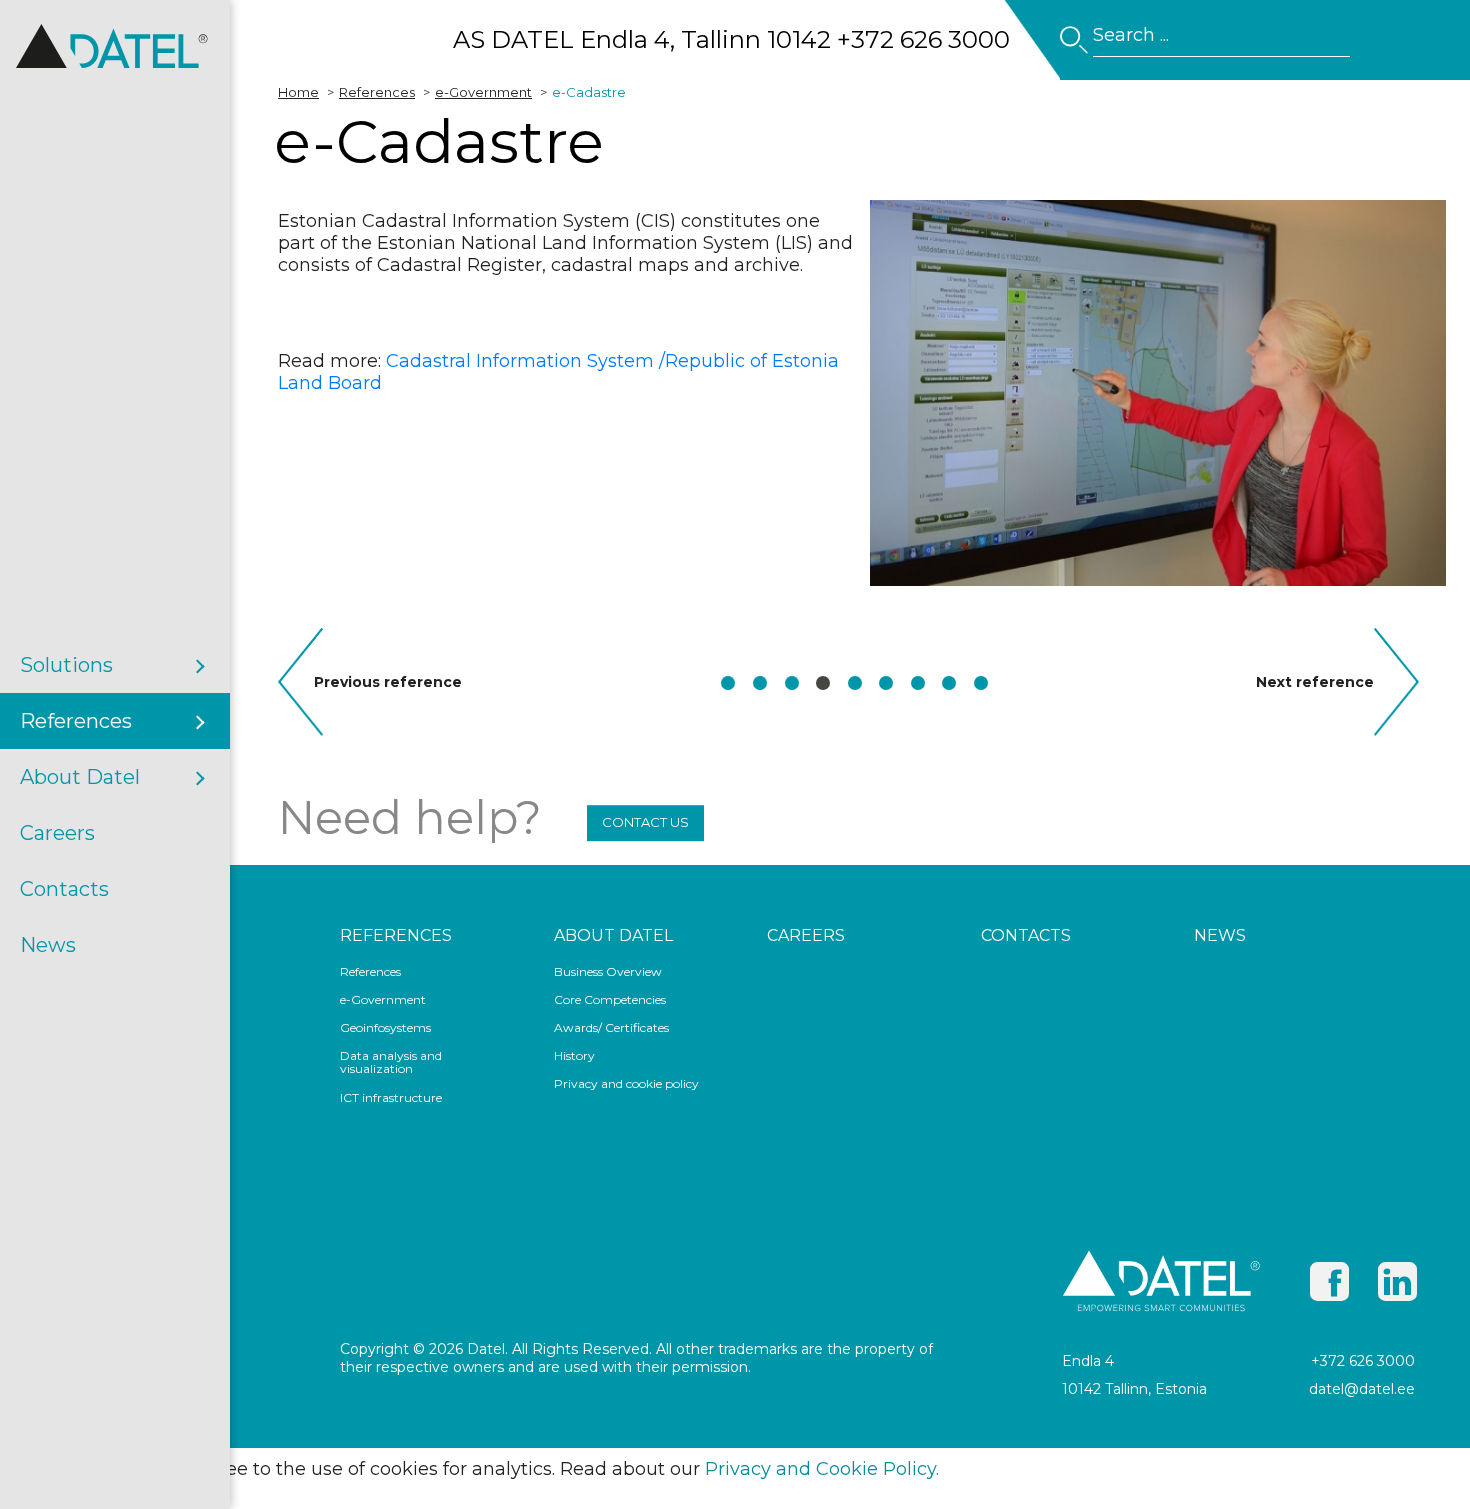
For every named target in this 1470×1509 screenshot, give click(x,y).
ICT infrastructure (391, 1098)
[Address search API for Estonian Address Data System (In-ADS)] (918, 683)
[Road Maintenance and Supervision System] (855, 683)
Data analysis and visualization (391, 1062)
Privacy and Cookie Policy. (822, 1469)
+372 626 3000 (1363, 1361)
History (574, 1056)
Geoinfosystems (385, 1028)
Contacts (64, 889)
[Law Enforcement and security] (728, 683)
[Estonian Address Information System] (949, 683)
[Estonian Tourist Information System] (886, 683)
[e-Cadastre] (823, 683)
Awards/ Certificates (611, 1028)
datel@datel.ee (1362, 1389)
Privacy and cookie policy (626, 1084)
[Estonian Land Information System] (792, 683)
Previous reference (388, 682)
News (48, 945)
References (76, 721)
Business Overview (608, 972)
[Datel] (115, 74)
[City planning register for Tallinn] (981, 683)
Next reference (1323, 682)
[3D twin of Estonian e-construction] (760, 683)
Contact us (645, 822)
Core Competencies (610, 1000)
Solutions (66, 665)
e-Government (383, 1000)
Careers (57, 833)
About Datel (80, 777)
